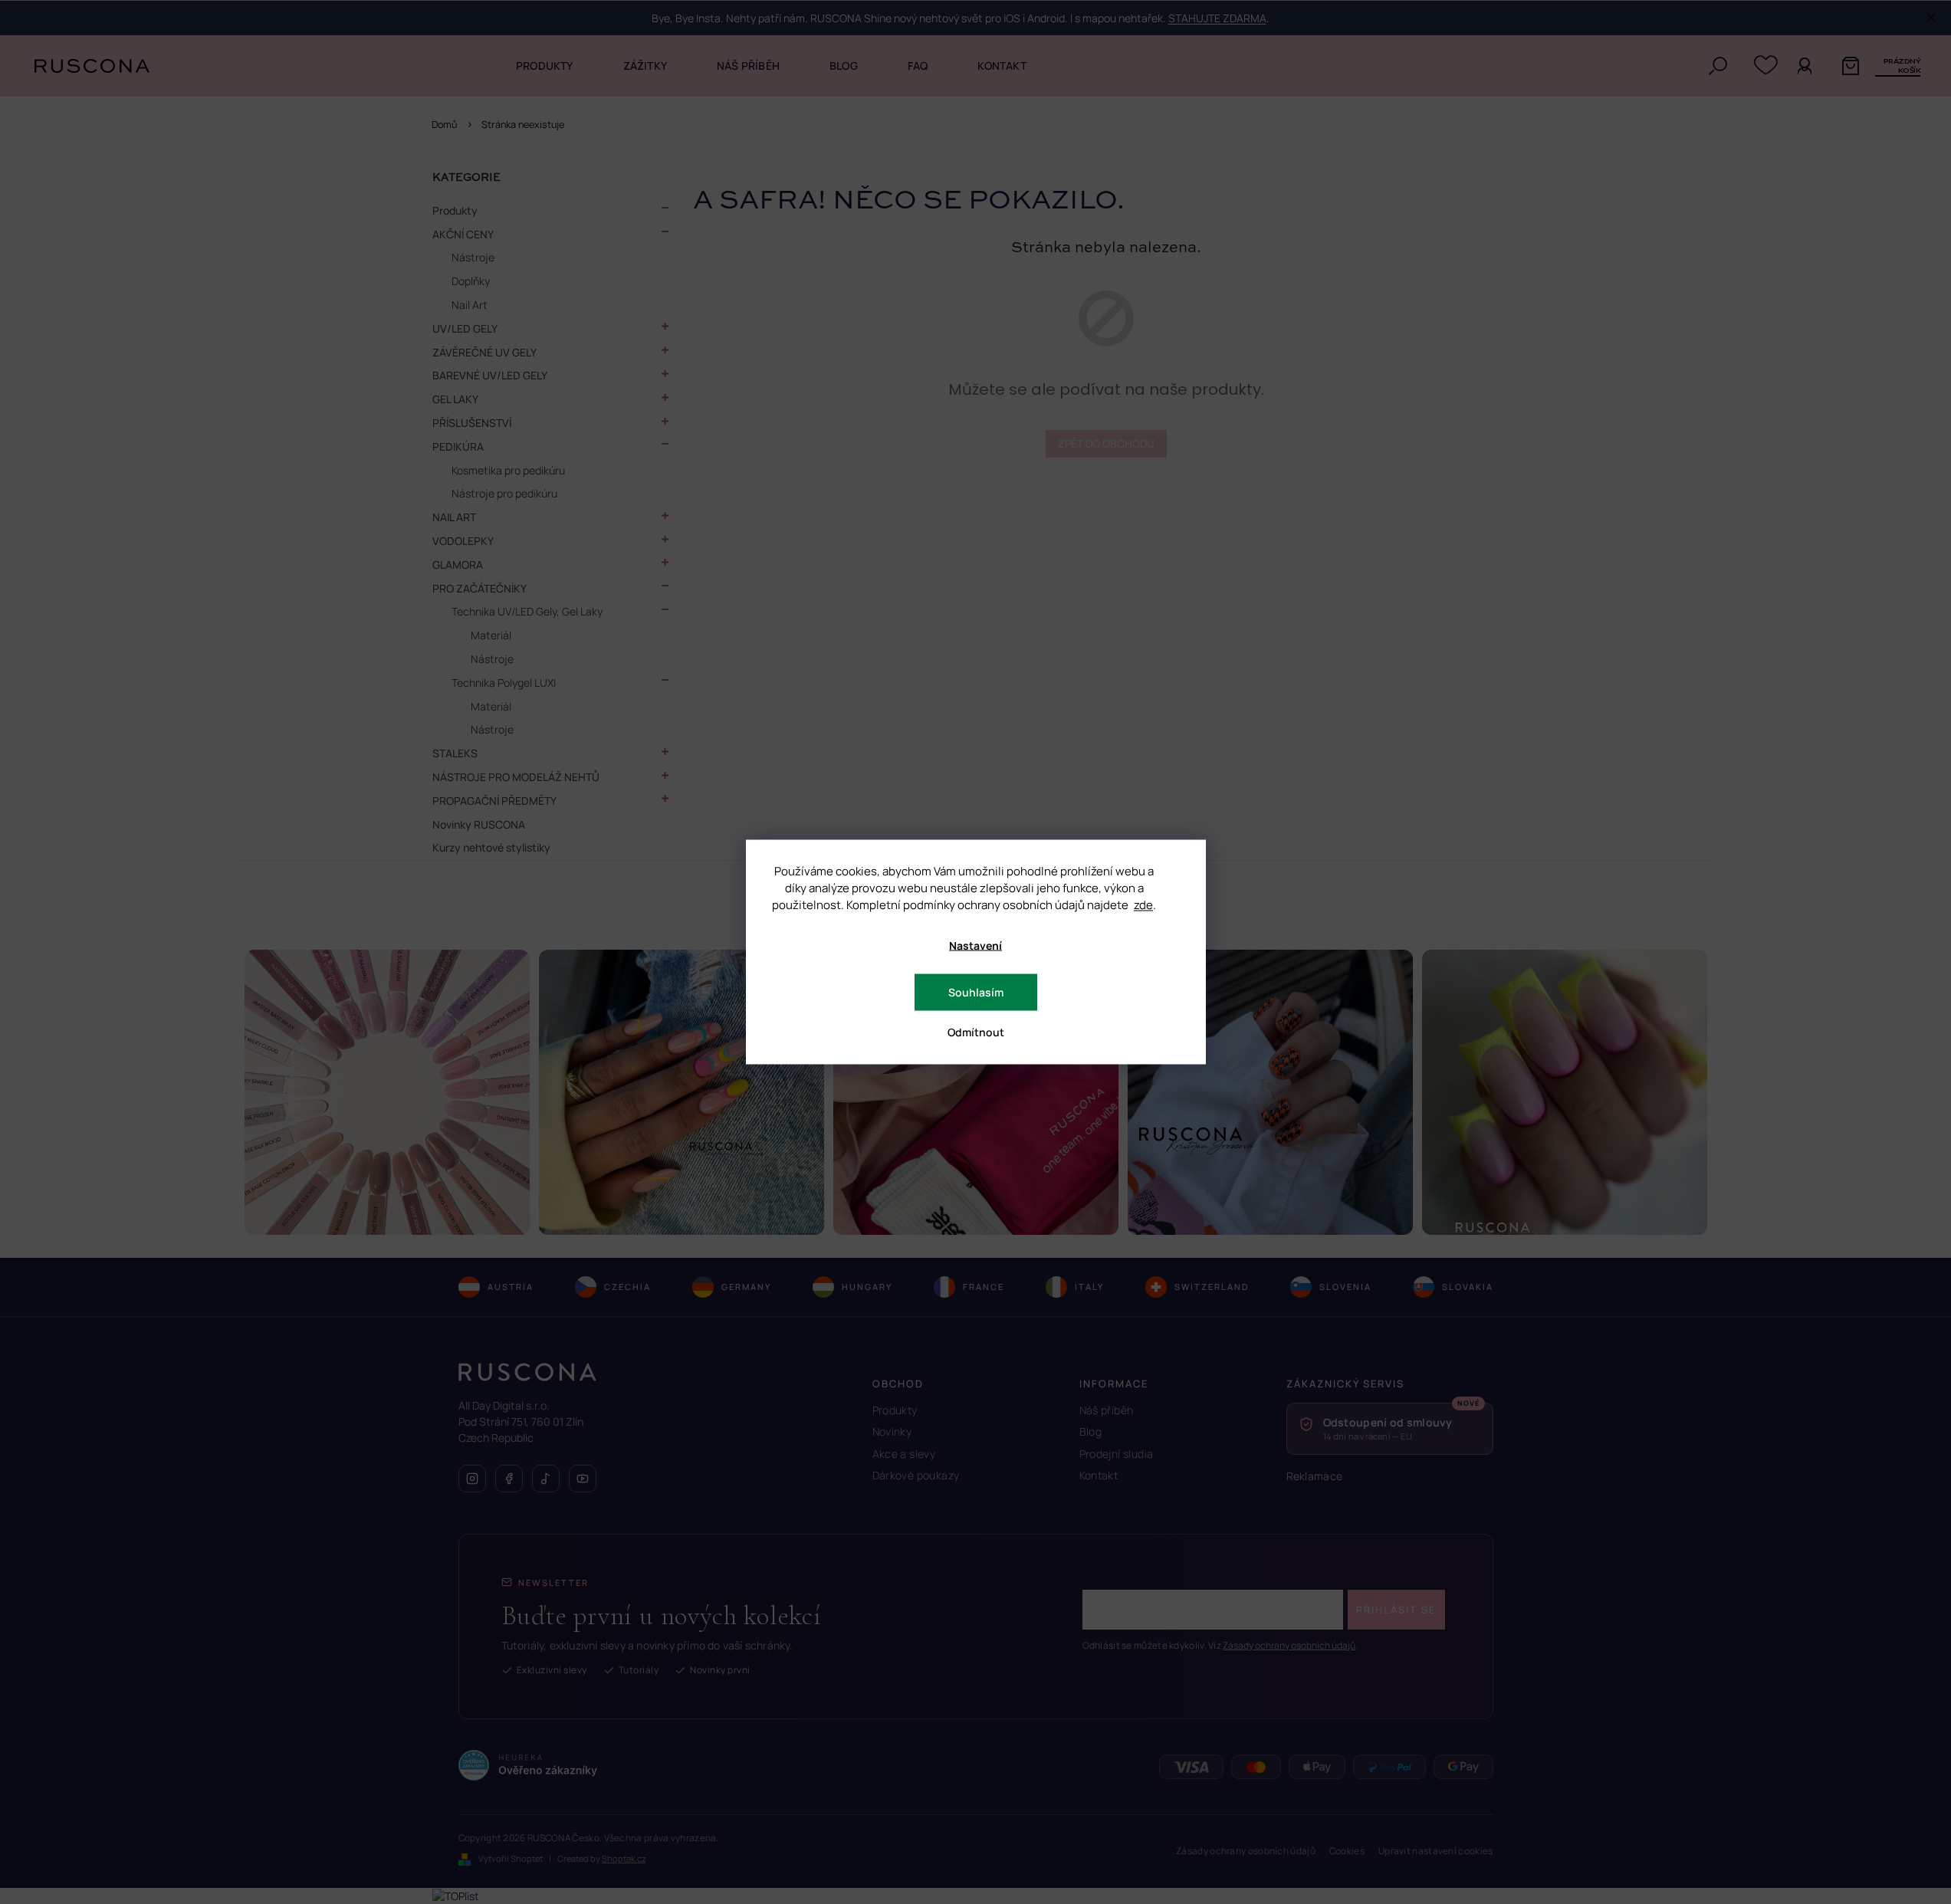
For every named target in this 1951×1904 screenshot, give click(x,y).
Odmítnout (976, 1032)
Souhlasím (976, 992)
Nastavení (975, 945)
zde (1143, 905)
